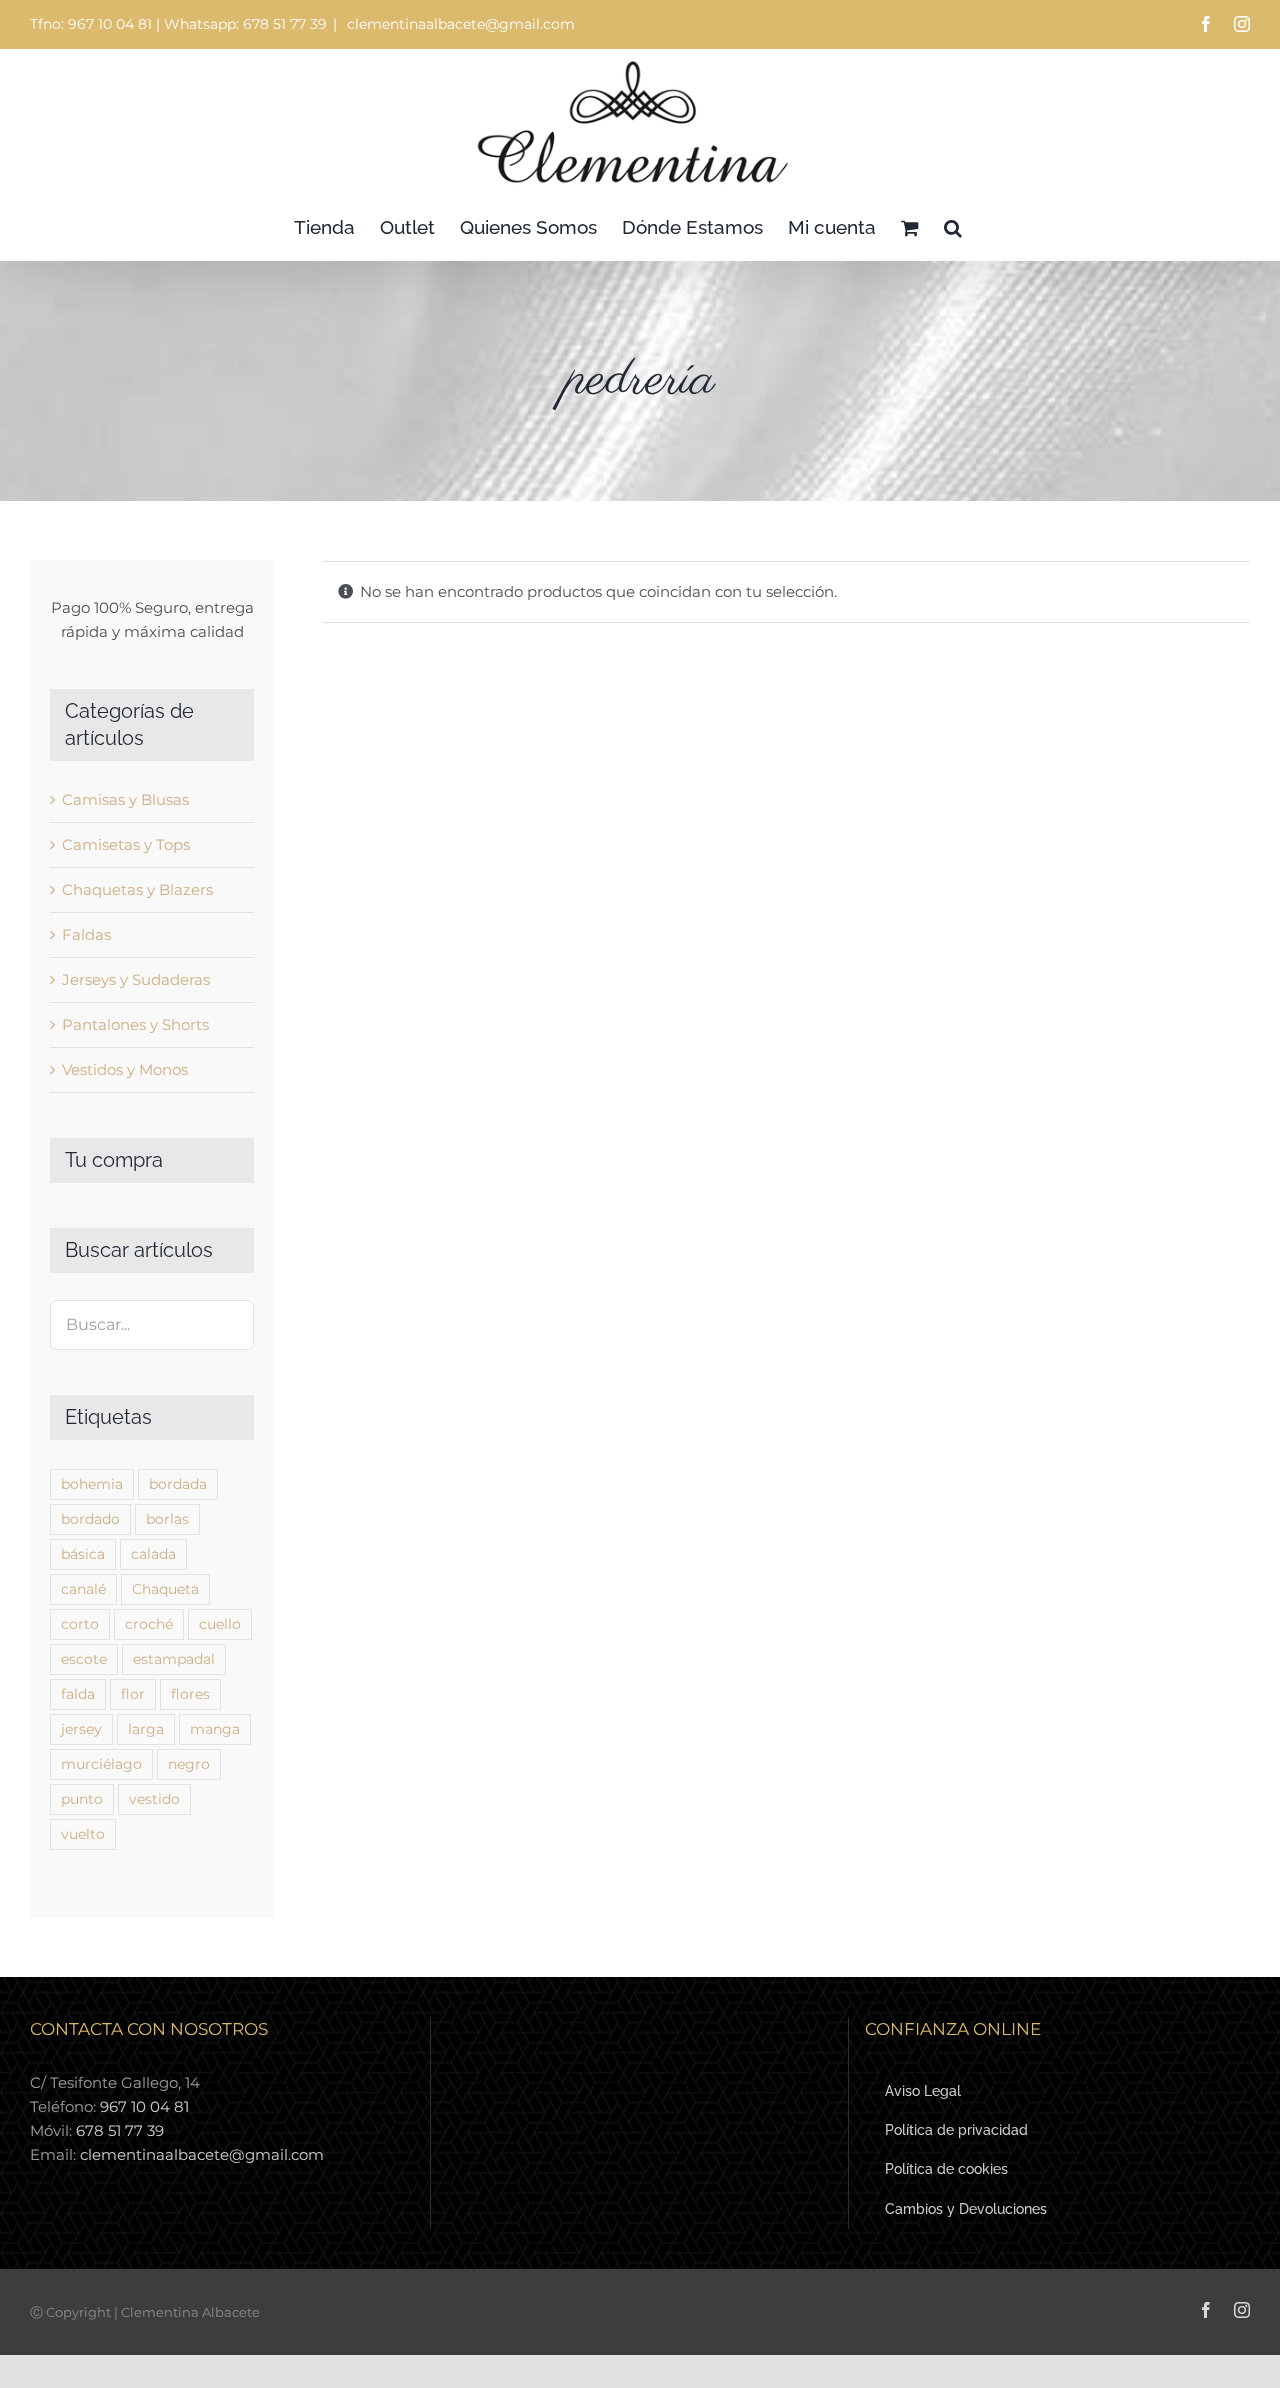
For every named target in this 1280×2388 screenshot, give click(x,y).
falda (78, 1694)
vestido (154, 1799)
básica (83, 1554)
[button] (953, 227)
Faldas (86, 934)
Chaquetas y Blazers (137, 889)
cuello (220, 1624)
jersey (81, 1729)
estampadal (174, 1659)
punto (82, 1799)
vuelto (83, 1834)
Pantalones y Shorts (135, 1024)
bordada (178, 1484)
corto (80, 1624)
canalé (83, 1589)
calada (153, 1554)
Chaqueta (165, 1589)
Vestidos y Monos (125, 1069)
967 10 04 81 (144, 2106)
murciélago (101, 1764)
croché (149, 1624)
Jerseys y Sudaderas (136, 979)
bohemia (92, 1484)
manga (215, 1729)
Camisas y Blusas (125, 799)
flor (133, 1694)
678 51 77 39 (120, 2130)
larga (146, 1729)
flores (190, 1694)
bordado (90, 1519)
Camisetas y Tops (126, 844)
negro (189, 1764)
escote (84, 1659)
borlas (167, 1519)
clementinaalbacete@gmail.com (459, 24)
